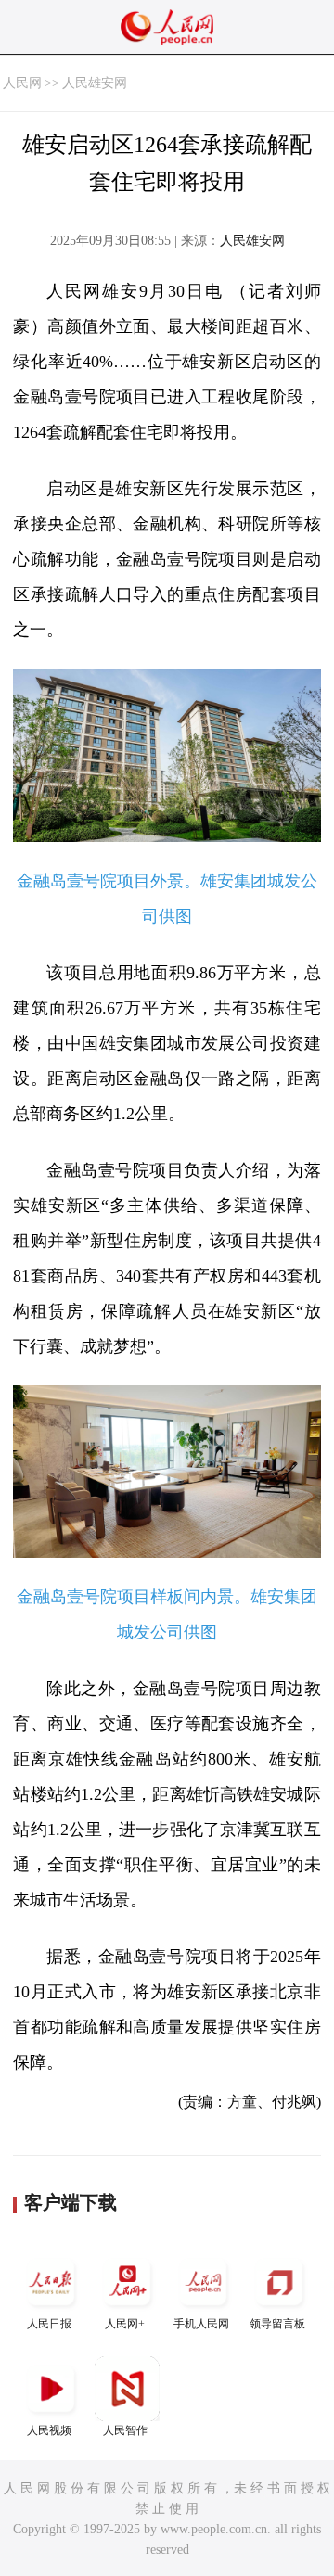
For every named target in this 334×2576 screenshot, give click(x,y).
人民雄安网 (95, 83)
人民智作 (125, 2430)
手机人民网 (201, 2324)
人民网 (22, 83)
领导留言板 (277, 2324)
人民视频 (49, 2430)
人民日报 (49, 2324)
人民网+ (125, 2324)
